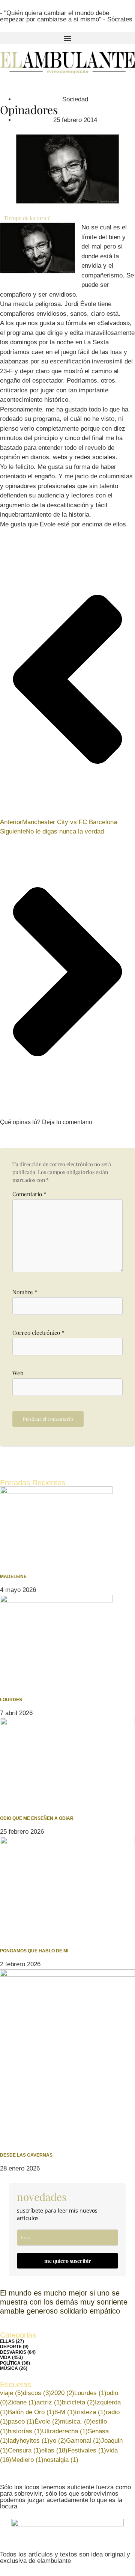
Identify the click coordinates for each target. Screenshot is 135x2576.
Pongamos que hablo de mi (34, 1951)
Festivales (87, 2450)
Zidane (22, 2402)
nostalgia (61, 2460)
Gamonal (83, 2441)
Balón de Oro (31, 2412)
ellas (54, 2450)
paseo (21, 2422)
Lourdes (11, 1700)
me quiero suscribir (68, 2261)
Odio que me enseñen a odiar (37, 1818)
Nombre (25, 1292)
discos (37, 2393)
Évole (47, 2422)
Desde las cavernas (26, 2155)
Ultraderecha (65, 2431)
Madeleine (13, 1577)
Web (18, 1373)
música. (76, 2422)
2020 (63, 2393)
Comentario (29, 1194)
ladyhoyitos (29, 2441)
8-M (65, 2412)
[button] (67, 38)
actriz (49, 2402)
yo (58, 2441)
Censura (25, 2450)
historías (25, 2431)
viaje (11, 2393)
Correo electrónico (38, 1333)
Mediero (27, 2460)
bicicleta (78, 2402)
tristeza (90, 2412)
